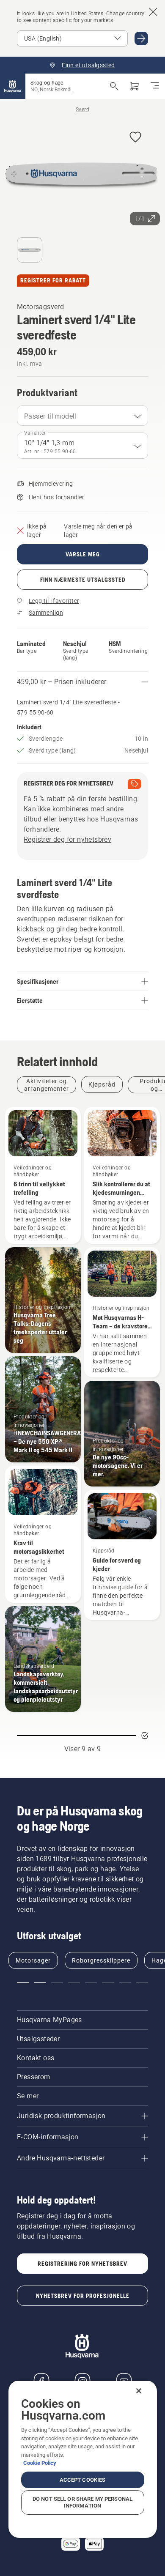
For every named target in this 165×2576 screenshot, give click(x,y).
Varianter (35, 433)
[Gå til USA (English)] (141, 38)
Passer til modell (50, 416)
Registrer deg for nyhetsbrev (67, 839)
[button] (135, 138)
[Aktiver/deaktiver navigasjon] (155, 86)
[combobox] (82, 416)
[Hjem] (13, 86)
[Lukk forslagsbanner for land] (153, 12)
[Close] (139, 2391)
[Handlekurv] (135, 86)
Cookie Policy (40, 2463)
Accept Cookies (83, 2480)
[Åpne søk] (114, 86)
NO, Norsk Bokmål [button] (51, 90)
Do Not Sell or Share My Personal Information (82, 2502)
